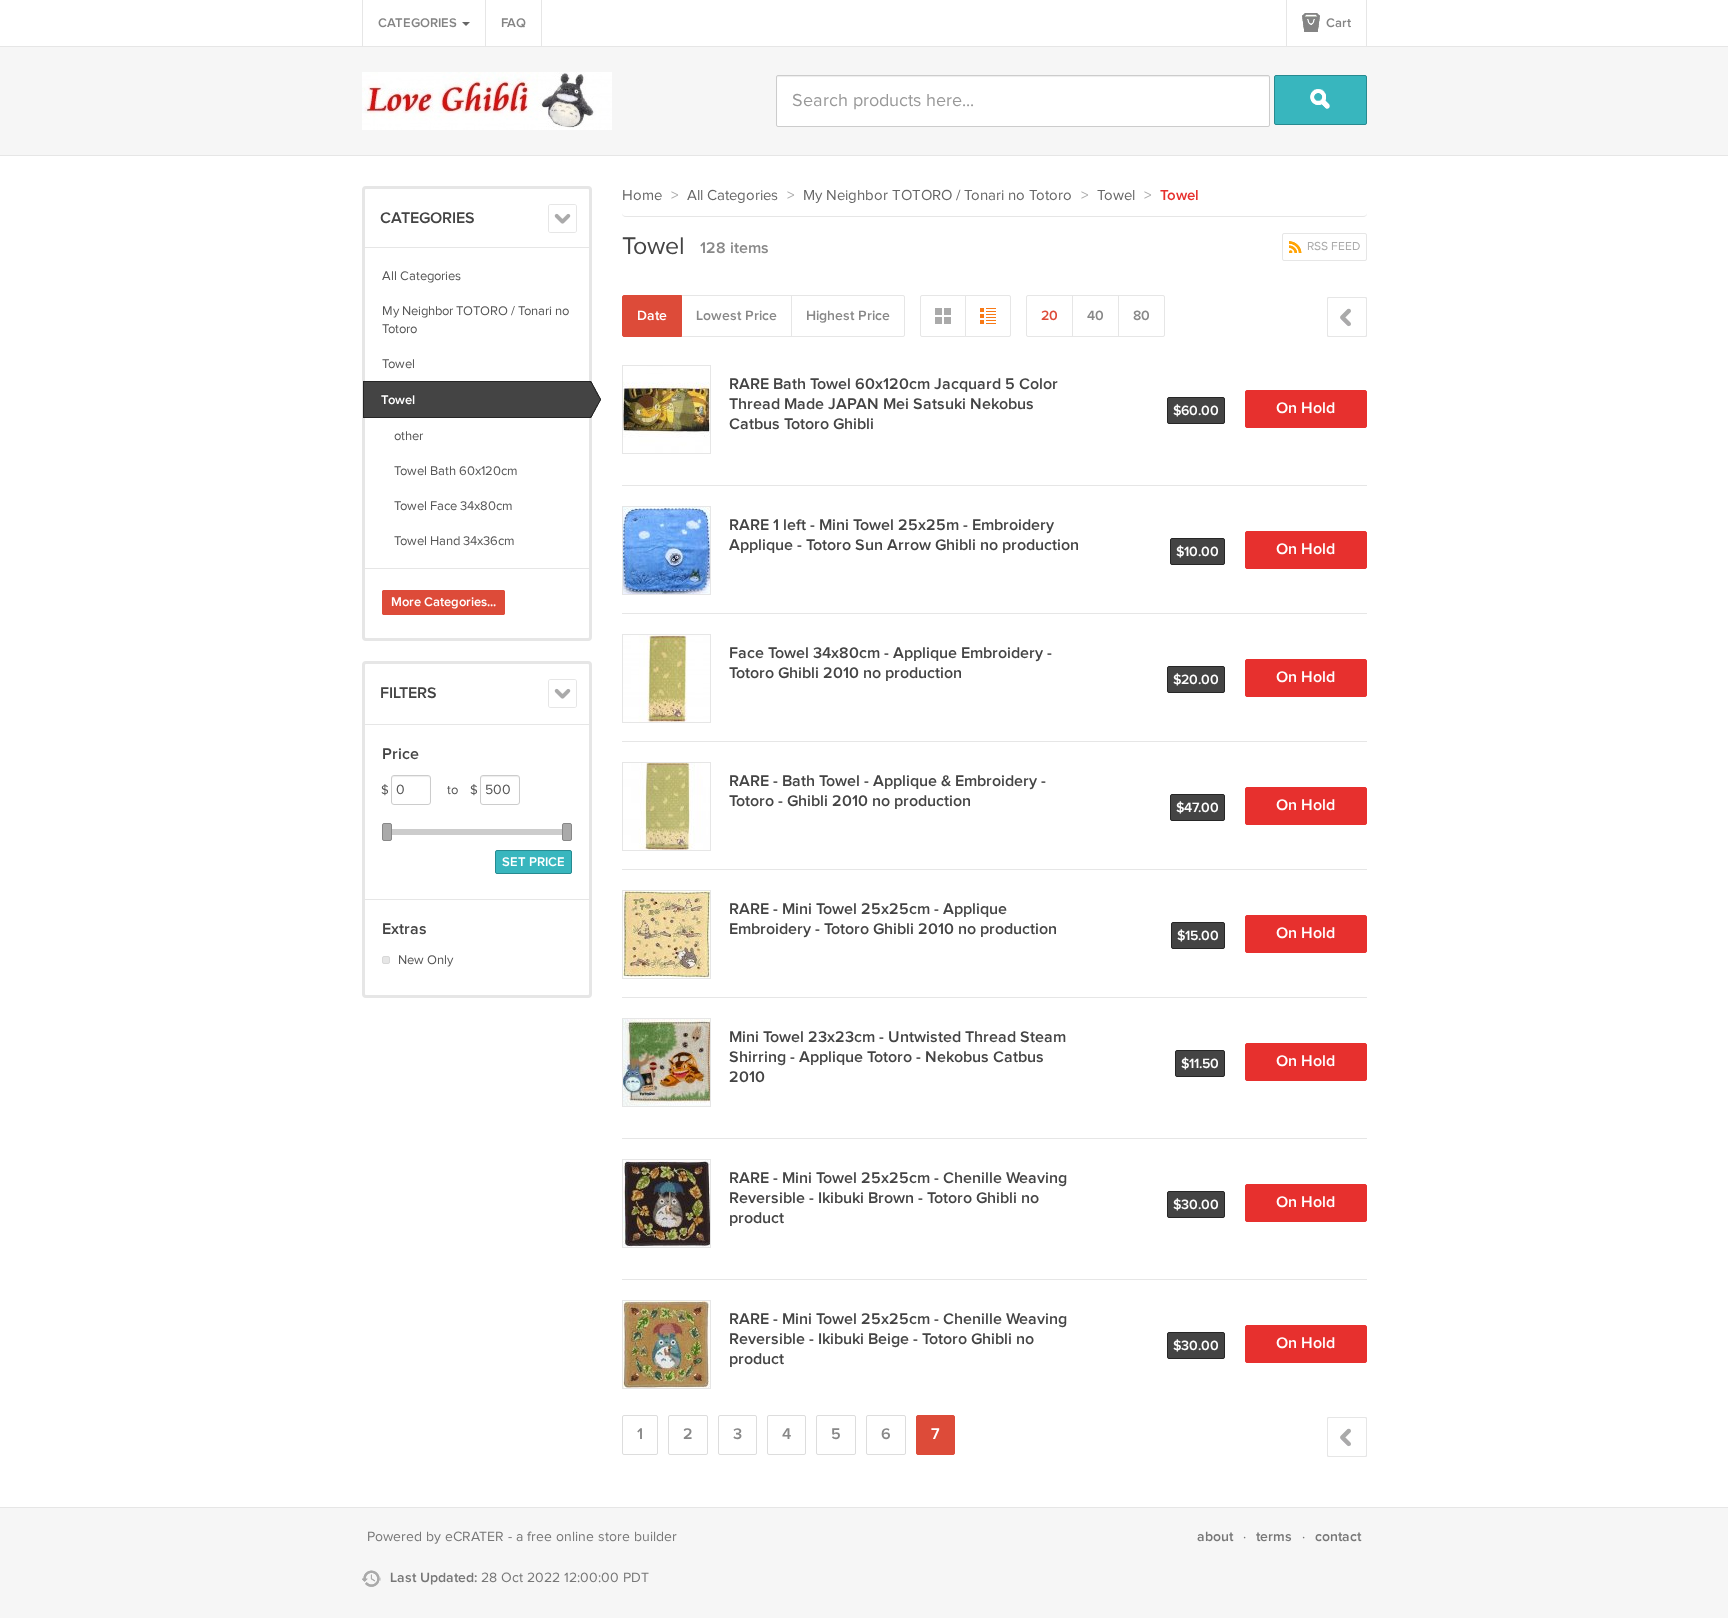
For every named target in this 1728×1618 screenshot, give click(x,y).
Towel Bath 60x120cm (450, 471)
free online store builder (602, 1537)
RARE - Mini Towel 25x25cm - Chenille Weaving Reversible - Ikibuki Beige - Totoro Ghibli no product (898, 1339)
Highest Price (848, 315)
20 (1049, 315)
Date (652, 315)
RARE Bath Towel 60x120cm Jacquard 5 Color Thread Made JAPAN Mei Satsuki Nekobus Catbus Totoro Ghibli (893, 404)
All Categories (421, 276)
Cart (1337, 23)
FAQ (513, 23)
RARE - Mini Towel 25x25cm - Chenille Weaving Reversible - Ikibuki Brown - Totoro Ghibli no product (898, 1198)
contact (1338, 1536)
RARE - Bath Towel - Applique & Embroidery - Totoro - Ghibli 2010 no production (887, 791)
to (462, 790)
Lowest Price (736, 315)
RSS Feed (1332, 246)
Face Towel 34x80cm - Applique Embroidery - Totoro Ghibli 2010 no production (890, 663)
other (402, 436)
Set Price (533, 862)
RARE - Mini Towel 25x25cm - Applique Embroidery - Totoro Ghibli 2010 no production (893, 919)
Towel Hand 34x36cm (448, 541)
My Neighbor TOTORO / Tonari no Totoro (475, 320)
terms (1274, 1536)
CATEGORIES (419, 23)
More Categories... (443, 602)
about (1215, 1536)
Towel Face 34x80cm (447, 506)
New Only (425, 960)
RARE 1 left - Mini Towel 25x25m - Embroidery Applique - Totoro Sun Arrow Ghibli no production (904, 535)
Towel (398, 364)
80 (1141, 315)
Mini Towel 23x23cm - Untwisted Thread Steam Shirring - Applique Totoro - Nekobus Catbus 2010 (897, 1057)
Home (642, 195)
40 (1095, 315)
